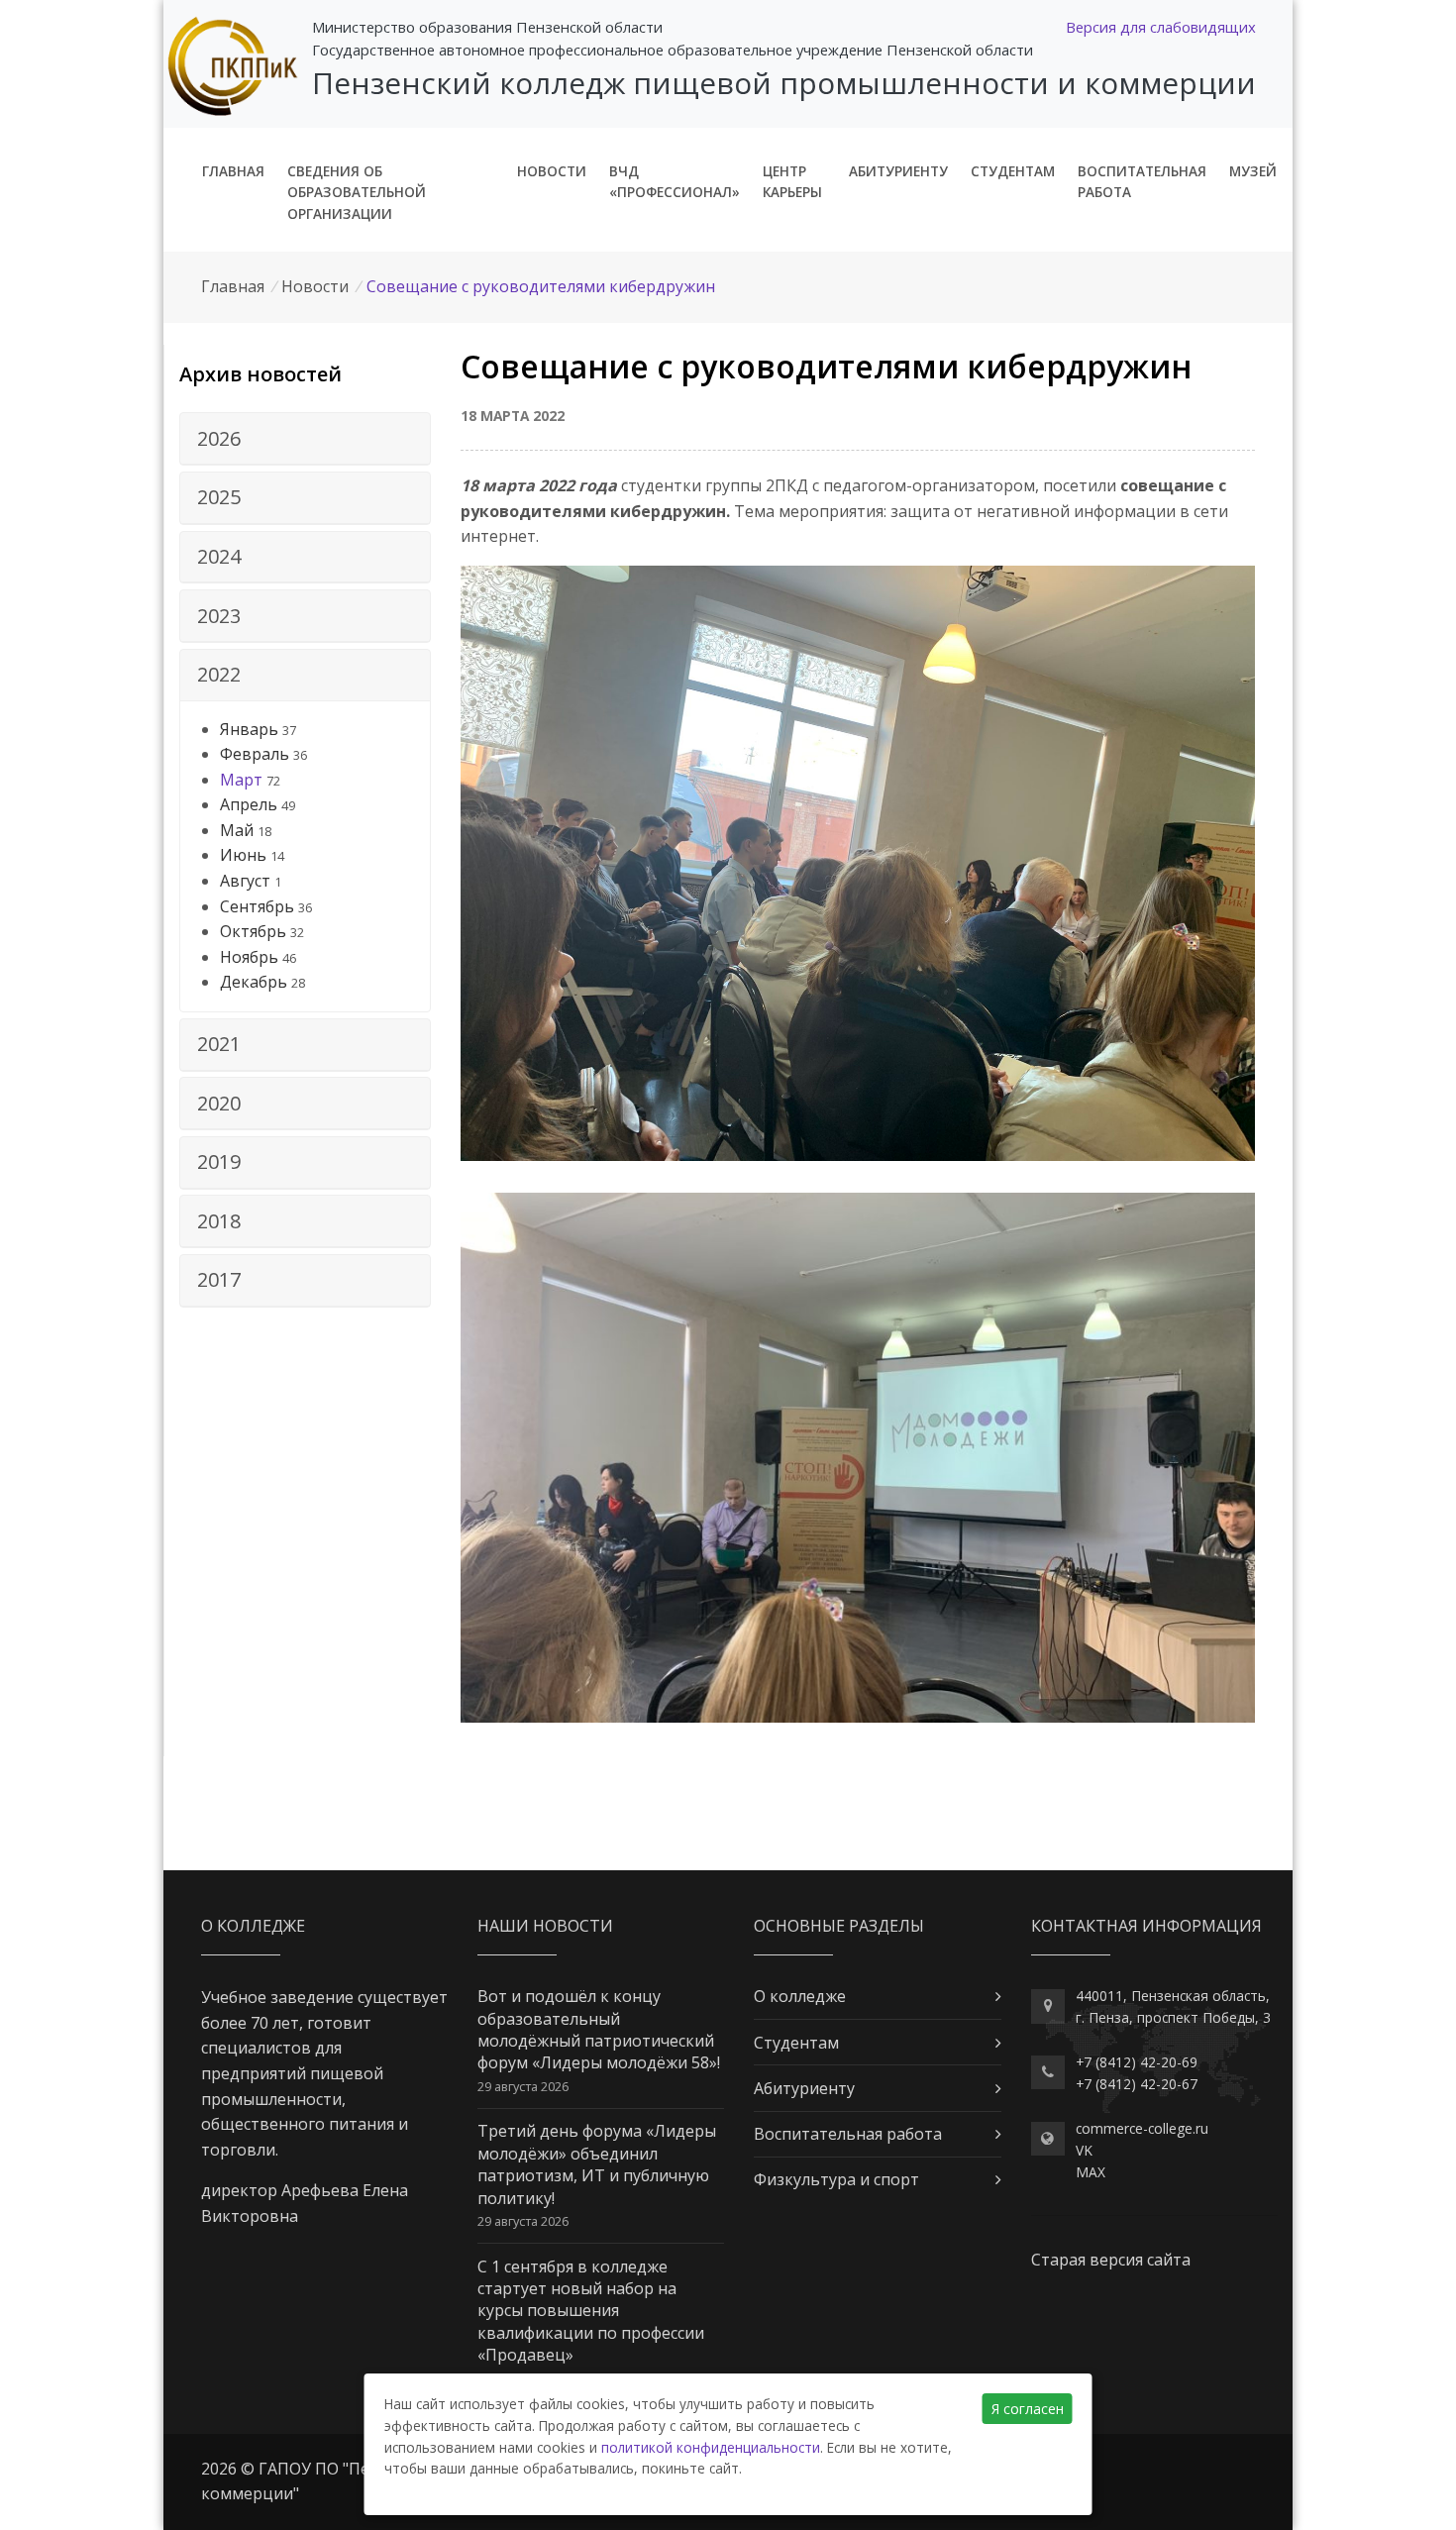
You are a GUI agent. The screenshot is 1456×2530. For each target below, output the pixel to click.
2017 (219, 1279)
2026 (219, 438)
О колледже (800, 1996)
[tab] (305, 439)
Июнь (243, 855)
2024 (219, 556)
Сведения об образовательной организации (357, 193)
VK (1084, 2150)
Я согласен (1028, 2409)
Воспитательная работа (1142, 182)
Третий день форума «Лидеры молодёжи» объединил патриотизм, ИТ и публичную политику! (597, 2164)
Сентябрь (257, 906)
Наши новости (545, 1926)
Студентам (1013, 171)
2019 (219, 1161)
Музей (1253, 171)
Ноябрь (249, 957)
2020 (219, 1103)
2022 (219, 674)
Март (241, 780)
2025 (219, 497)
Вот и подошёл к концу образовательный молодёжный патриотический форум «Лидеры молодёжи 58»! (599, 2029)
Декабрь (254, 982)
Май (237, 830)
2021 (219, 1044)
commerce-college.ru (1142, 2128)
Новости (552, 171)
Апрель (249, 804)
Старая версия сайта (1111, 2260)
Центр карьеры (792, 182)
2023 (219, 616)
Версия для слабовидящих (1161, 27)
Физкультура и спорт (836, 2179)
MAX (1091, 2172)
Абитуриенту (898, 171)
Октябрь (253, 931)
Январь (249, 729)
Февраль (255, 754)
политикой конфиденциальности (711, 2447)
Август (245, 881)
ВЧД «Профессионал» (675, 182)
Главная (233, 171)
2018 (219, 1221)
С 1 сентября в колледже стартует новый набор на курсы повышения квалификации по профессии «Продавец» (591, 2311)
